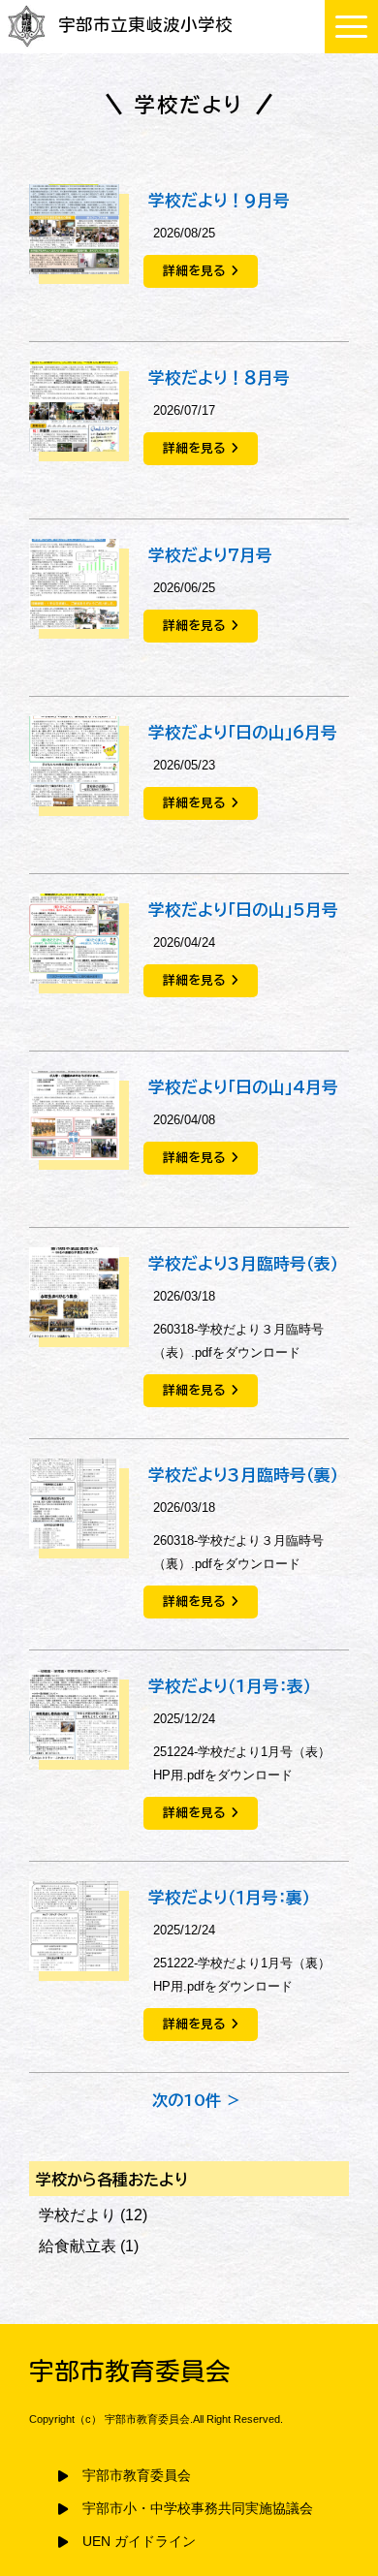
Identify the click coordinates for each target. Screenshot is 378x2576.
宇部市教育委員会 (137, 2476)
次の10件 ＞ (197, 2100)
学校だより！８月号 (219, 377)
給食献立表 (78, 2246)
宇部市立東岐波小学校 (145, 25)
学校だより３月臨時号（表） (243, 1263)
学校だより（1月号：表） (230, 1686)
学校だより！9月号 (219, 200)
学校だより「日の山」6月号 (243, 732)
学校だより (78, 2215)
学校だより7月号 (210, 555)
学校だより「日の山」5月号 (243, 910)
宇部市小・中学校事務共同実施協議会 (198, 2509)
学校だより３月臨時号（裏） (243, 1475)
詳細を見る (194, 271)
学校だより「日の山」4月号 (243, 1087)
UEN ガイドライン (139, 2542)
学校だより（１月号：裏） (229, 1897)
